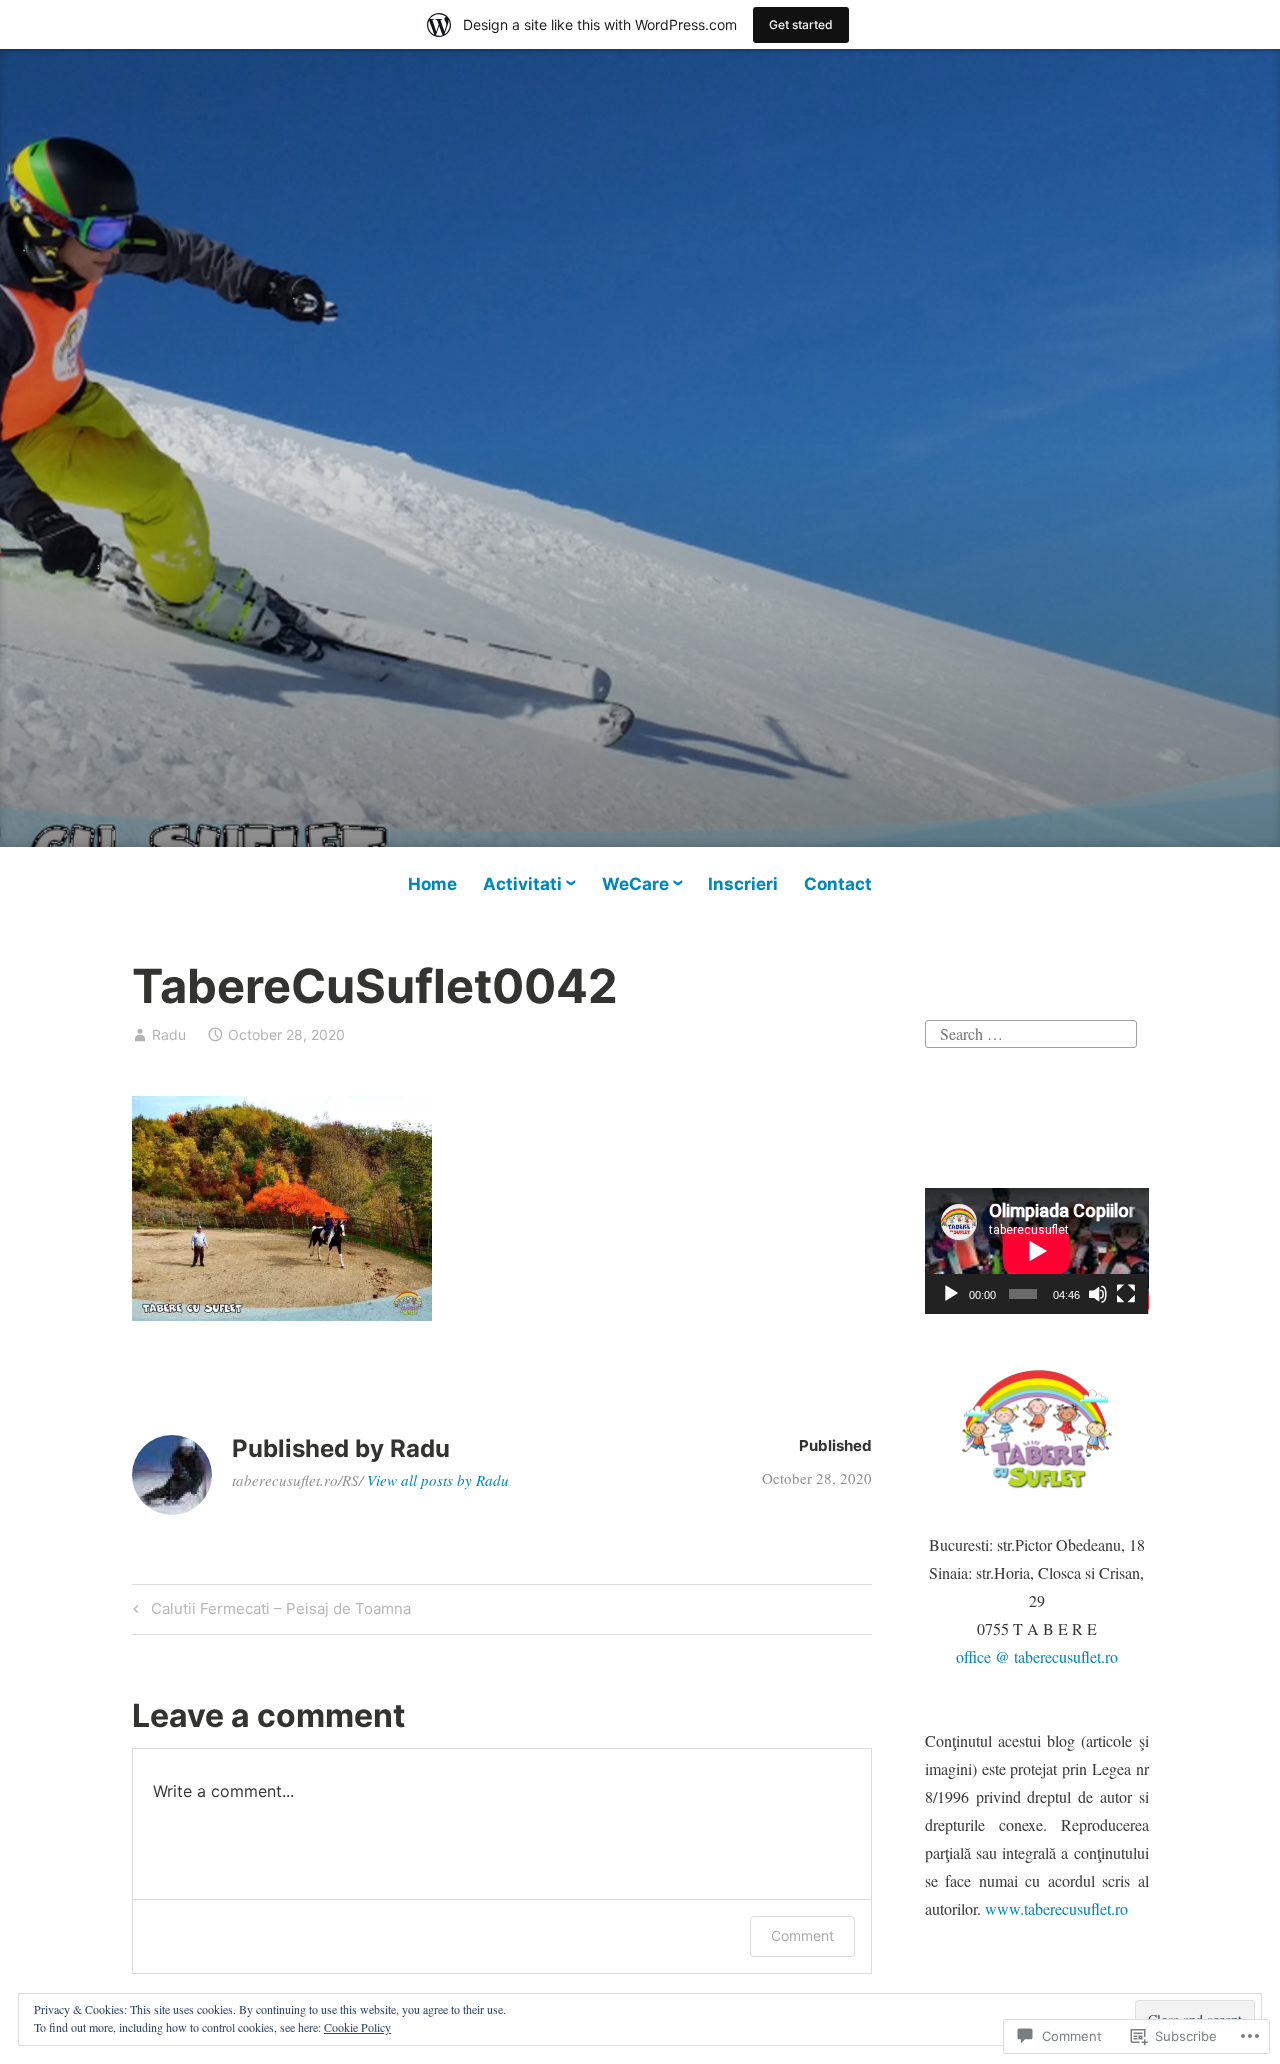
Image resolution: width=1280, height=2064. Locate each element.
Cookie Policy (357, 2027)
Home (432, 884)
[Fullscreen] (1126, 1294)
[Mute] (1098, 1294)
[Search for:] (1031, 1031)
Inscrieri (743, 884)
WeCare (635, 884)
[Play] (951, 1294)
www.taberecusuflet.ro (1056, 1908)
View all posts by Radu (438, 1480)
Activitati (522, 884)
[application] (1037, 1251)
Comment (802, 1935)
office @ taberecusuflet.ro (1037, 1656)
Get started (801, 24)
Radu (169, 1034)
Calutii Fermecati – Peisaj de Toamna (269, 1612)
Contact (838, 884)
